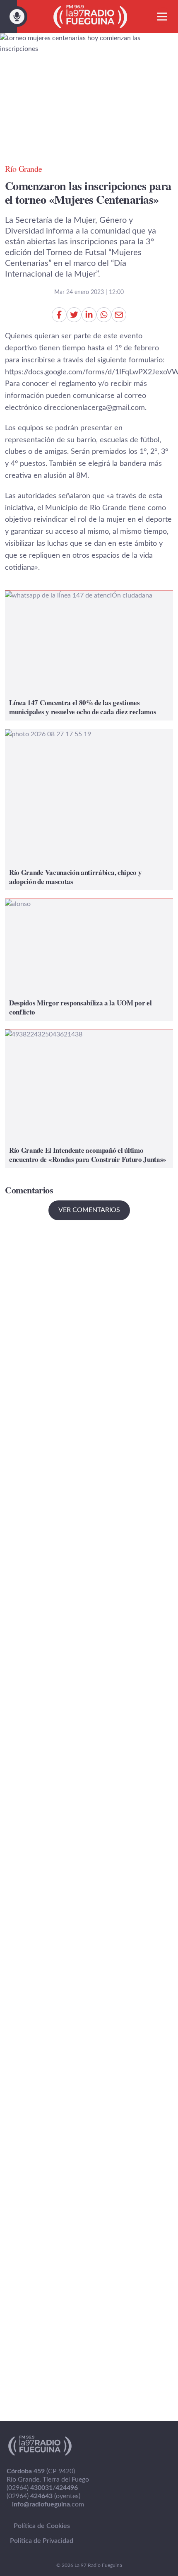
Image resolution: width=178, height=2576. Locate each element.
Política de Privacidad (42, 2541)
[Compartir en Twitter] (74, 315)
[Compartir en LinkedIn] (89, 315)
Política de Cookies (42, 2526)
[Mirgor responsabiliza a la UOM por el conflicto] (89, 960)
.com (48, 2504)
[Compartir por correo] (119, 315)
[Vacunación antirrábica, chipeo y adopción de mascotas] (89, 810)
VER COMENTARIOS (89, 1210)
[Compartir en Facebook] (59, 315)
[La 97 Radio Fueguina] (90, 17)
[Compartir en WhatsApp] (104, 315)
